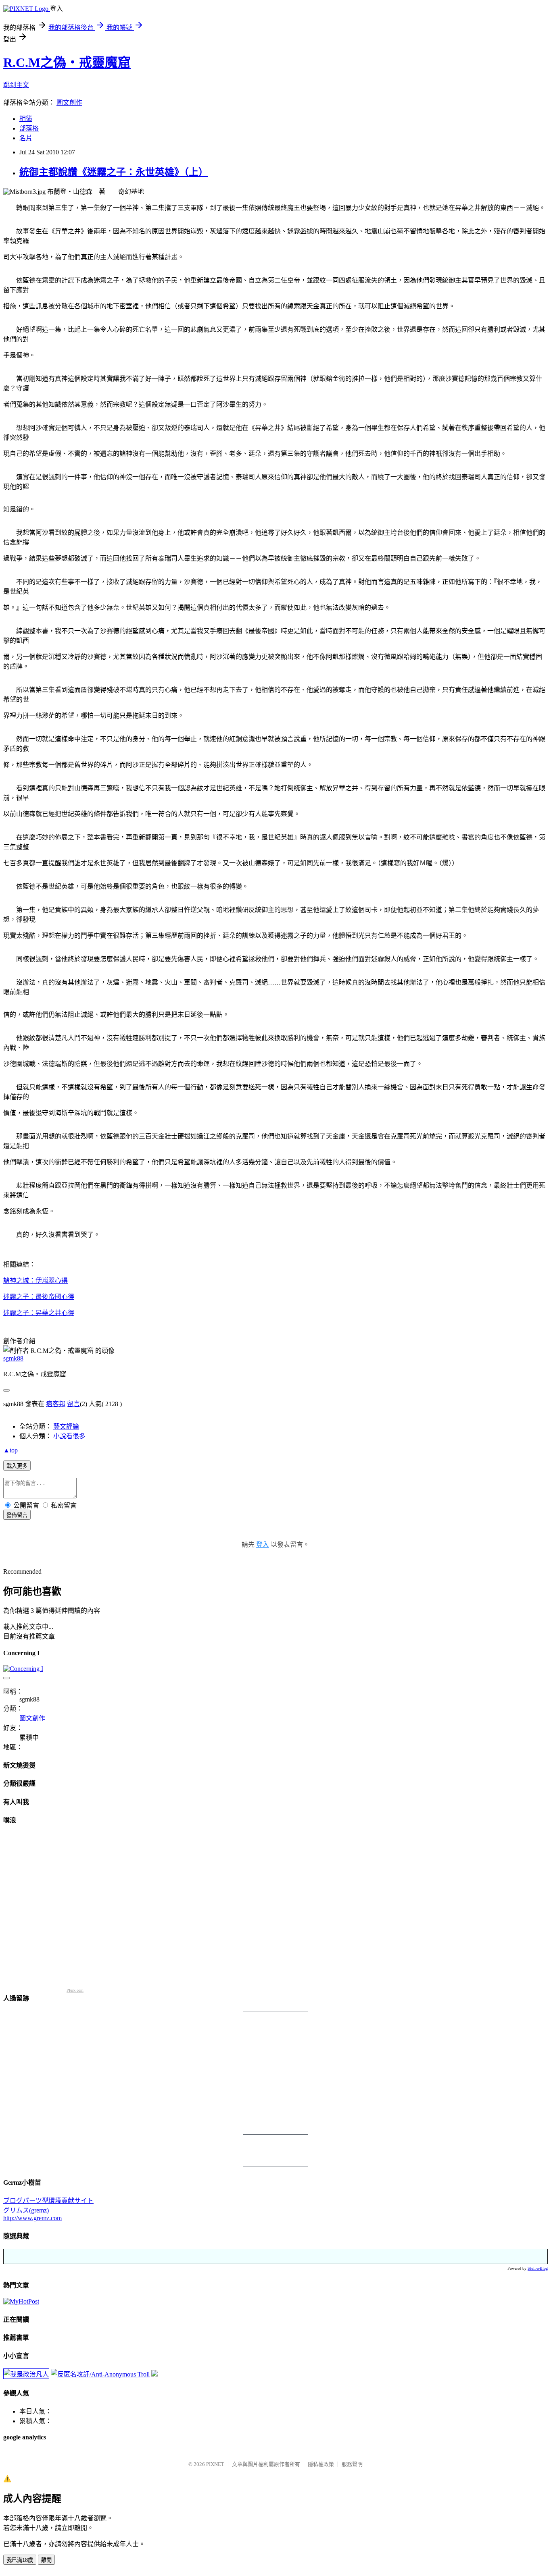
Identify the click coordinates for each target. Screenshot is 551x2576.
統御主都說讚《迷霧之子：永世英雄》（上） (114, 172)
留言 (73, 1404)
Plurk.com (75, 1990)
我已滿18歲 (20, 2560)
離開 (46, 2560)
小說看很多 (69, 1436)
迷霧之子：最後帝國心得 (39, 1297)
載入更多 (17, 1466)
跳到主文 (16, 85)
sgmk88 (13, 1358)
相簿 (26, 119)
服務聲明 (352, 2464)
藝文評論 (66, 1426)
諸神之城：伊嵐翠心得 (35, 1281)
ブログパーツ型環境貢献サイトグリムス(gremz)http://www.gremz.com (48, 2209)
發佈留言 (17, 1515)
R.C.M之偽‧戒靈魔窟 (67, 62)
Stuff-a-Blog (538, 2268)
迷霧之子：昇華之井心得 (39, 1313)
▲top (10, 1450)
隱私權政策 (321, 2464)
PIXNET (215, 2464)
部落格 (29, 128)
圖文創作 (69, 103)
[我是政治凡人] (26, 2374)
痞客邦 (56, 1404)
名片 (26, 138)
